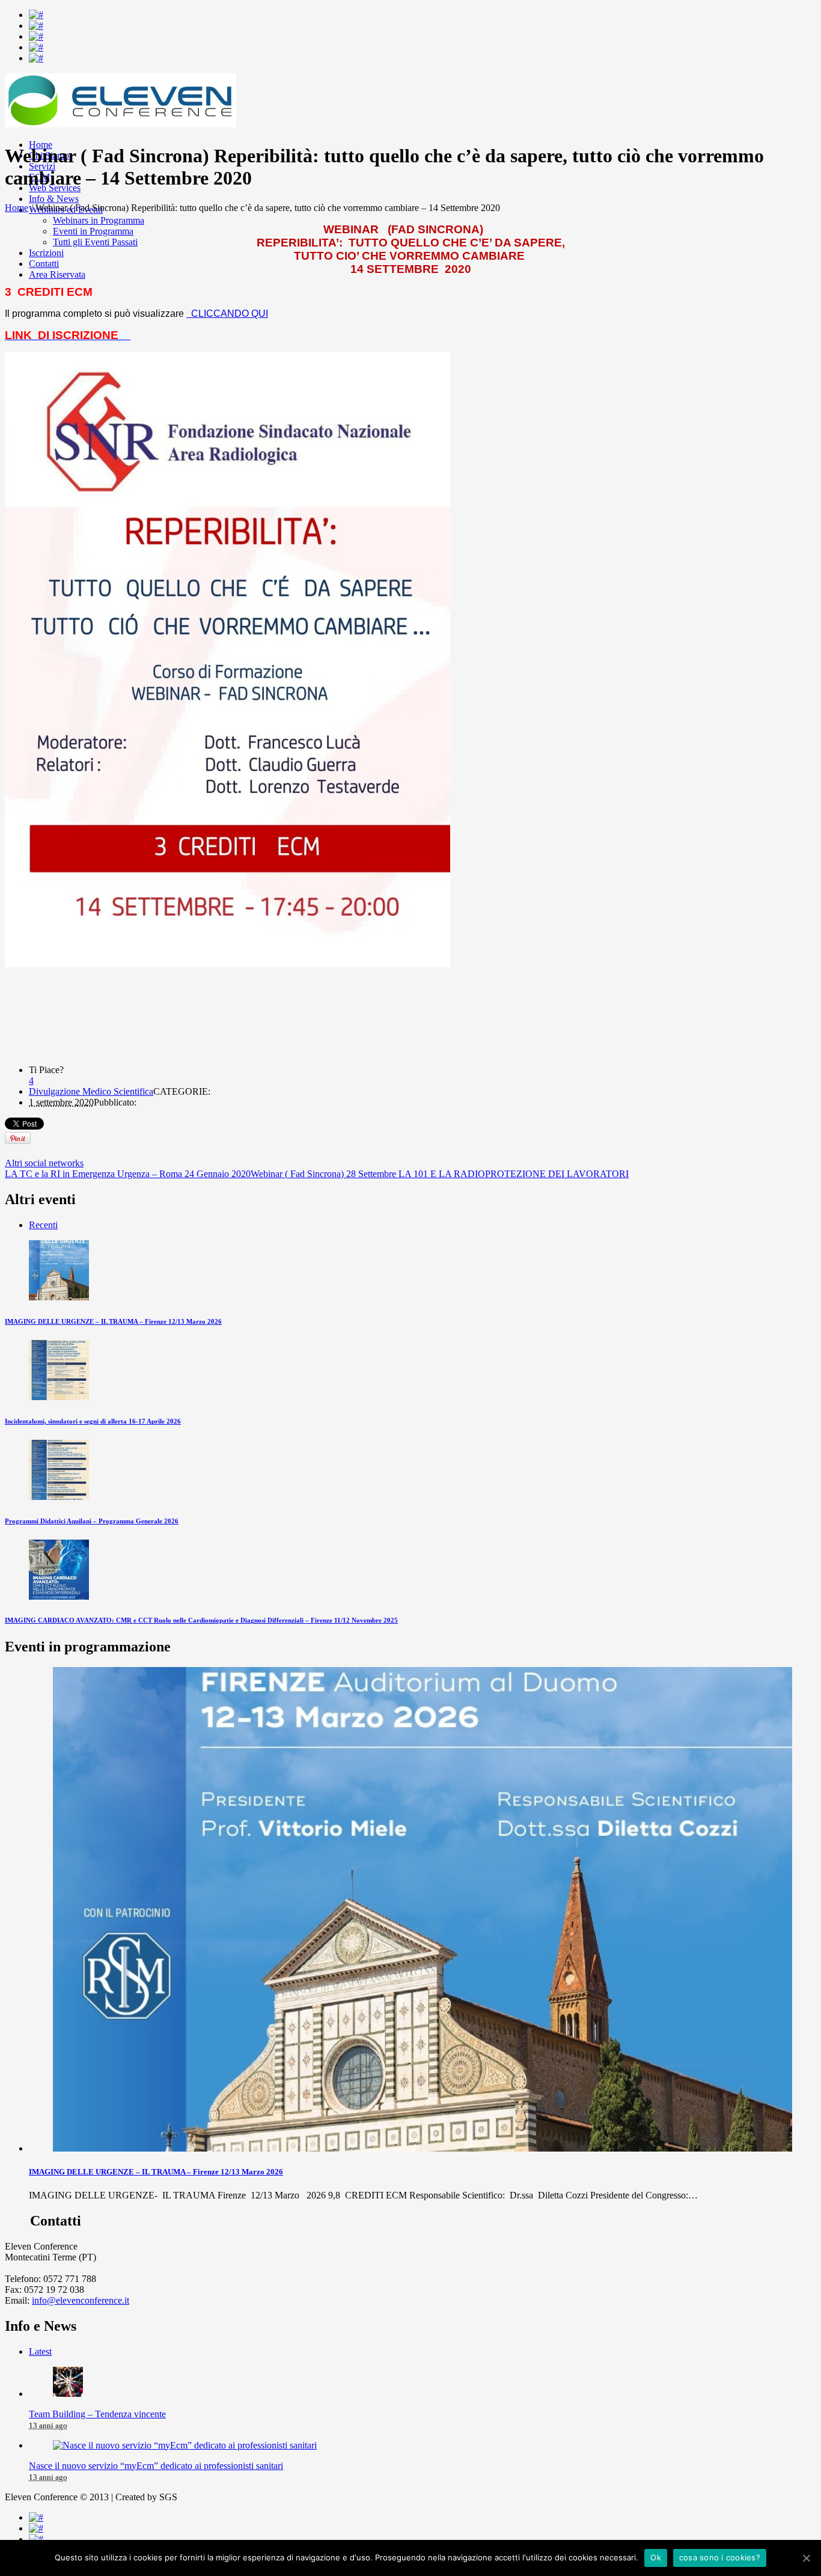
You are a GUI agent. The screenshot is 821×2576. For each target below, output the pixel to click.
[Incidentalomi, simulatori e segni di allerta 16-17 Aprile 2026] (59, 1397)
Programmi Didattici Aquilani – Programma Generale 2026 (92, 1521)
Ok (656, 2557)
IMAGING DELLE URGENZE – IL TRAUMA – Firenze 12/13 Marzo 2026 (113, 1321)
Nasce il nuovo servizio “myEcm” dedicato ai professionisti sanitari (156, 2466)
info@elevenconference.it (81, 2300)
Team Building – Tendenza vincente (97, 2414)
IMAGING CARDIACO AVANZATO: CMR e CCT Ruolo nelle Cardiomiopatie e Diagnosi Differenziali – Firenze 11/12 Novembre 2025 (201, 1620)
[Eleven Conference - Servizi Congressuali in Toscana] (121, 124)
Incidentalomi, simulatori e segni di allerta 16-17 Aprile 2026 (93, 1421)
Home (17, 208)
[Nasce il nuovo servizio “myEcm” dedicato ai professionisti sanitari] (185, 2445)
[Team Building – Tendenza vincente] (68, 2394)
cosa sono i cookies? (720, 2557)
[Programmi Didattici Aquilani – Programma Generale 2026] (59, 1497)
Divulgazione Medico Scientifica (91, 1091)
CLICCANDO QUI (228, 314)
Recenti (43, 1225)
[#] (36, 15)
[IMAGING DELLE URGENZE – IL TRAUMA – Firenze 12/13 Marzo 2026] (59, 1297)
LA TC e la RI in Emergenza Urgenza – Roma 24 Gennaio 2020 (128, 1174)
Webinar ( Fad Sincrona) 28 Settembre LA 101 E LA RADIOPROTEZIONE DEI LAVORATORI (440, 1174)
